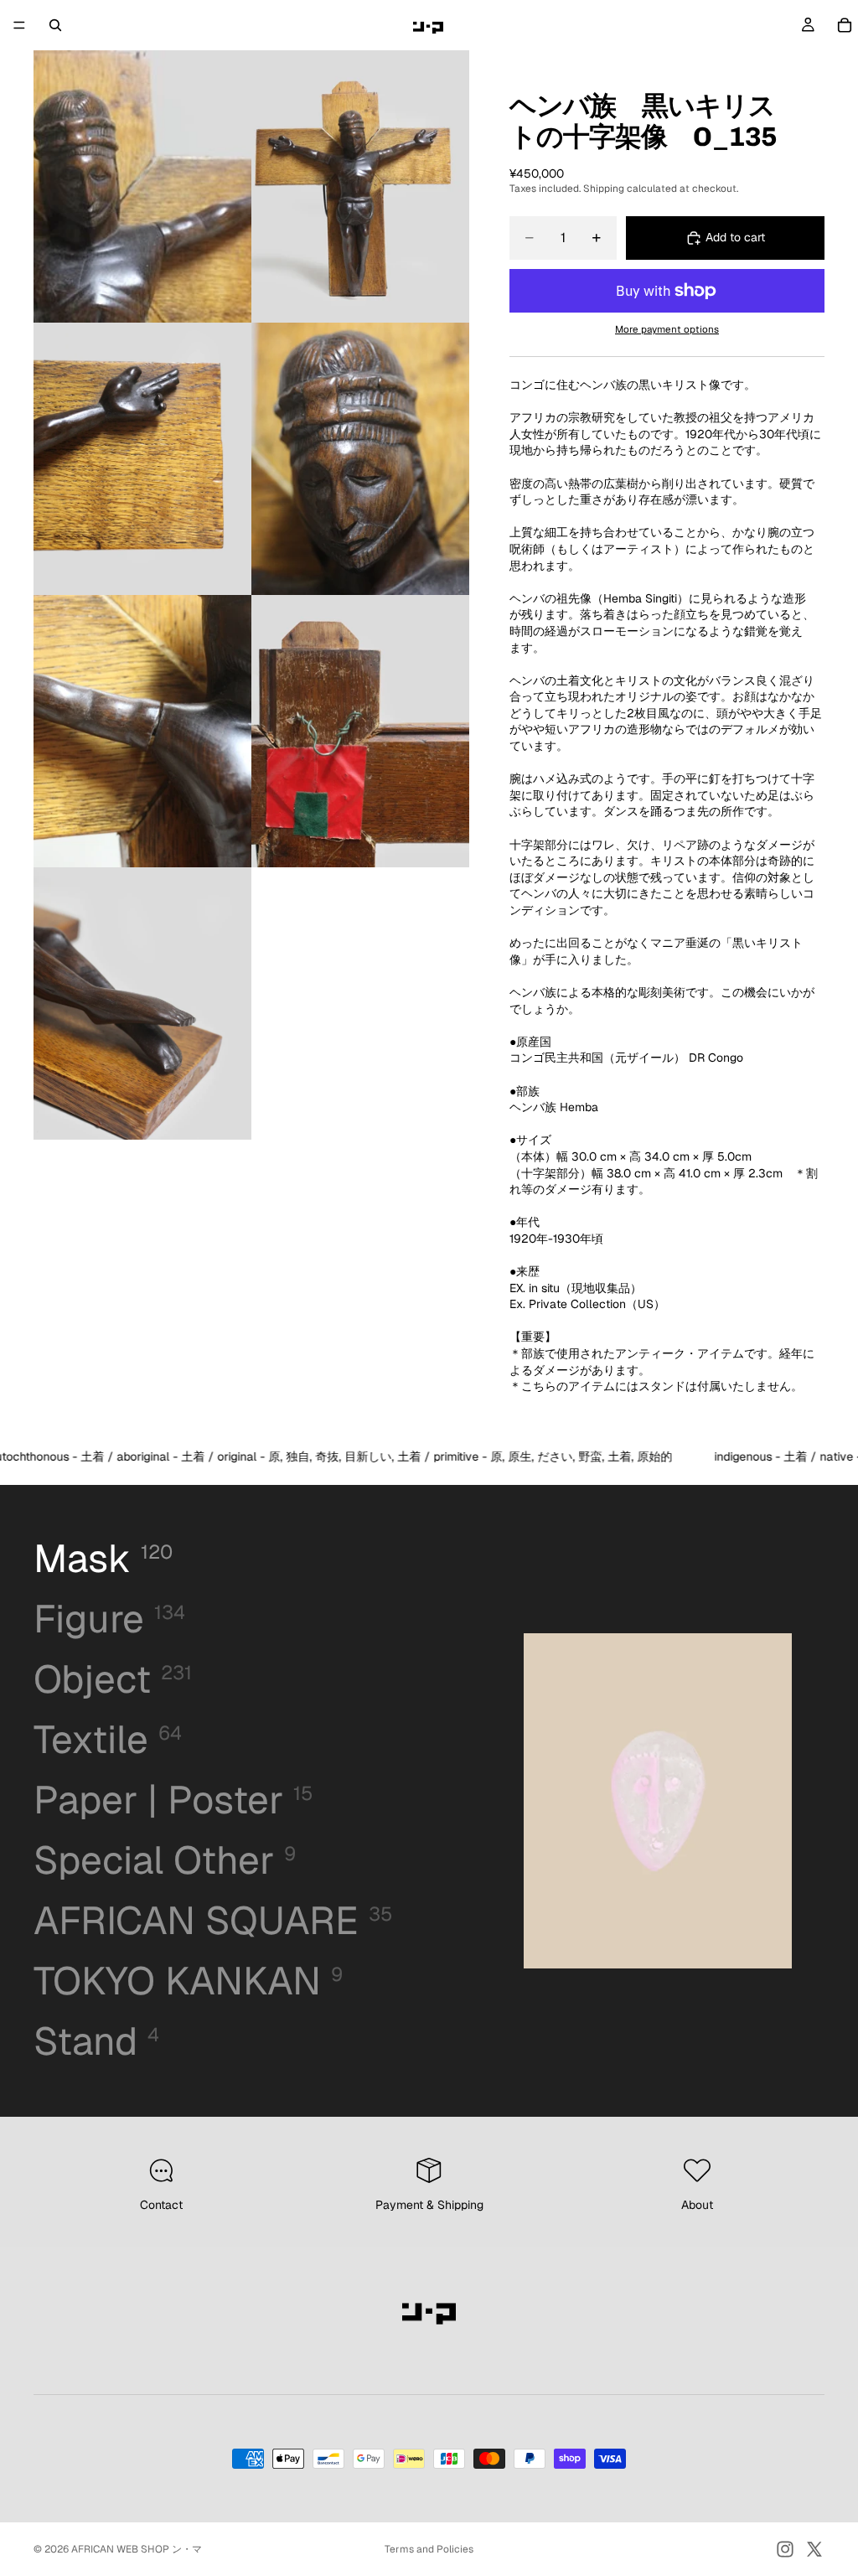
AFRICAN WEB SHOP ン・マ (137, 2549)
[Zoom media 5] (142, 731)
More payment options (667, 329)
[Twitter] (814, 2549)
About (697, 2205)
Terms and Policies (429, 2549)
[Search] (55, 25)
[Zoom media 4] (360, 459)
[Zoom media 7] (142, 1004)
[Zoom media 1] (142, 186)
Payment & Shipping (429, 2205)
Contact (161, 2205)
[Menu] (19, 25)
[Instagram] (785, 2549)
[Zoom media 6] (360, 731)
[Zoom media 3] (142, 459)
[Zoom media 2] (360, 186)
